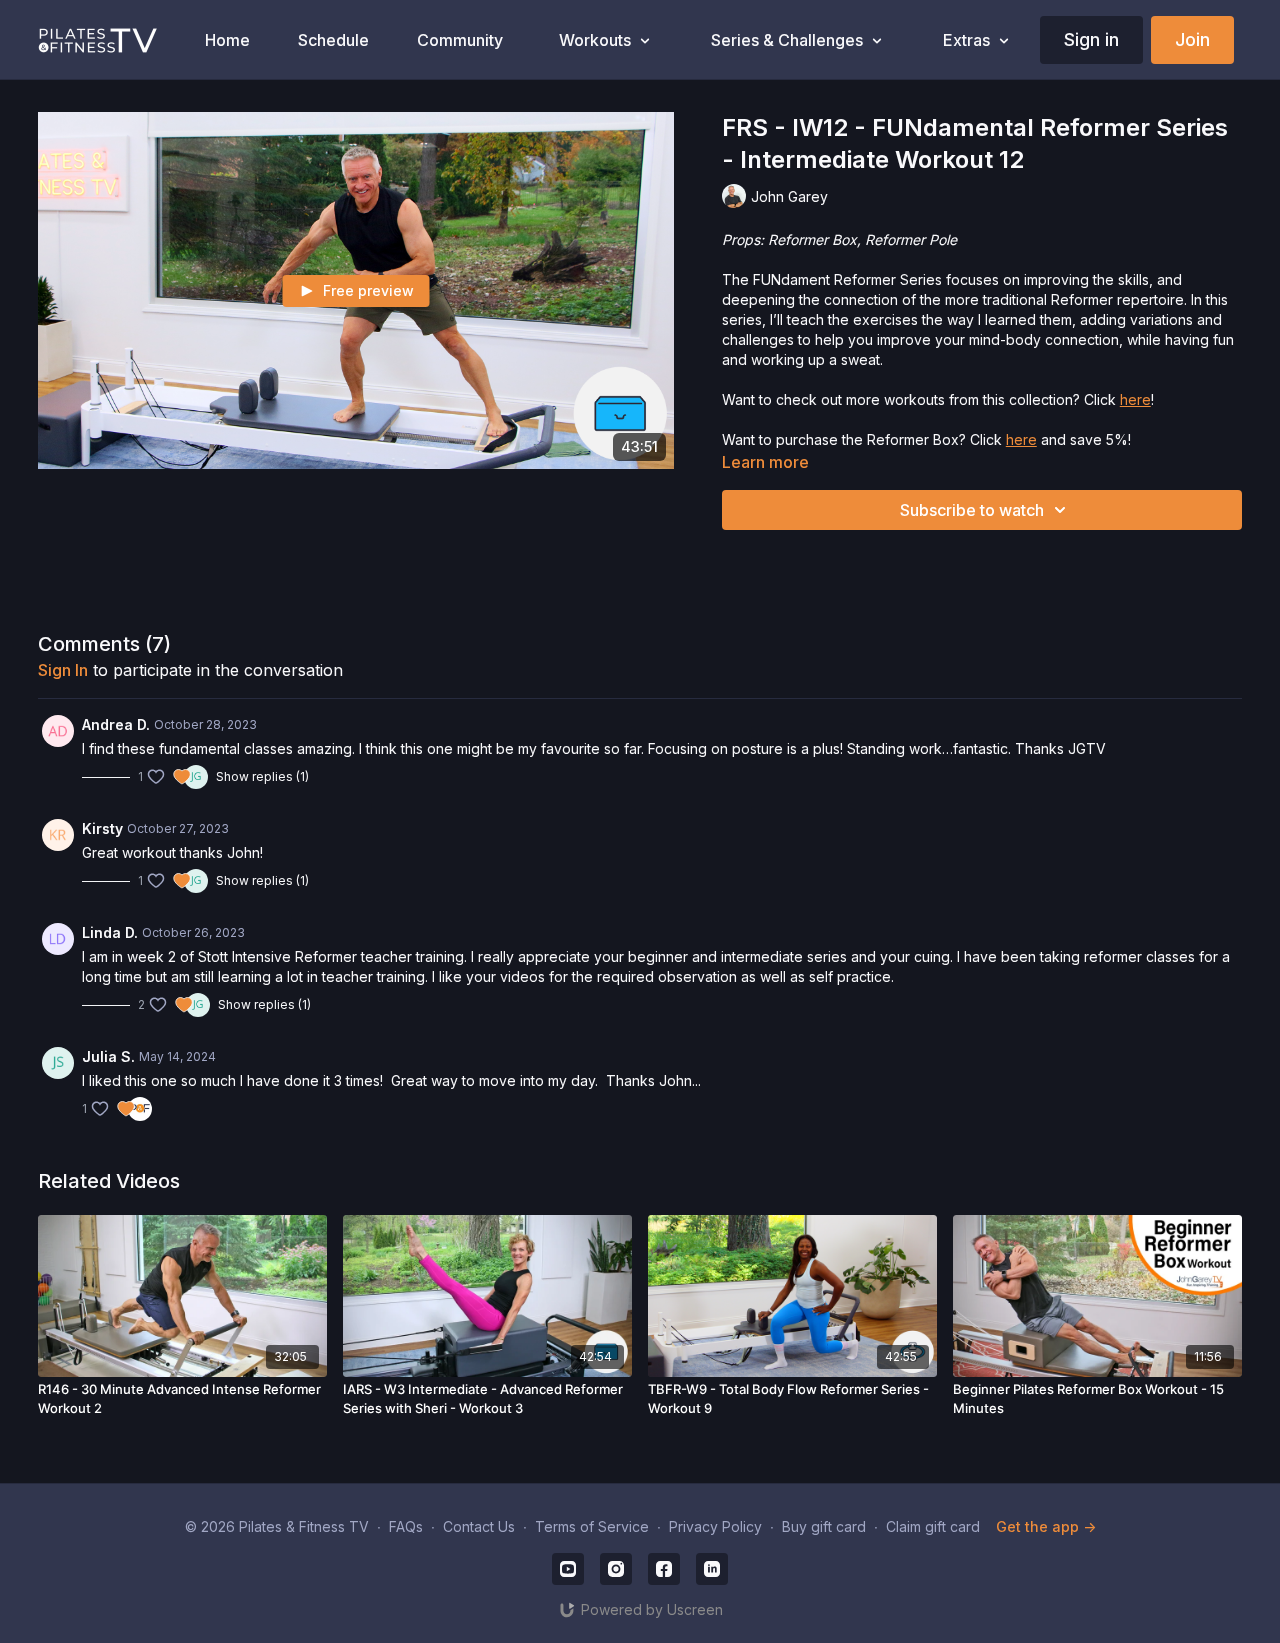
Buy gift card (824, 1526)
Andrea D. (116, 724)
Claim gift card (933, 1526)
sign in (63, 670)
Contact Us (479, 1526)
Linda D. (110, 932)
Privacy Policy (715, 1526)
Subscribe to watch (972, 510)
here (1135, 399)
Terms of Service (592, 1526)
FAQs (406, 1526)
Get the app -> (1046, 1526)
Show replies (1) (262, 776)
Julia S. (108, 1056)
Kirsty (102, 828)
